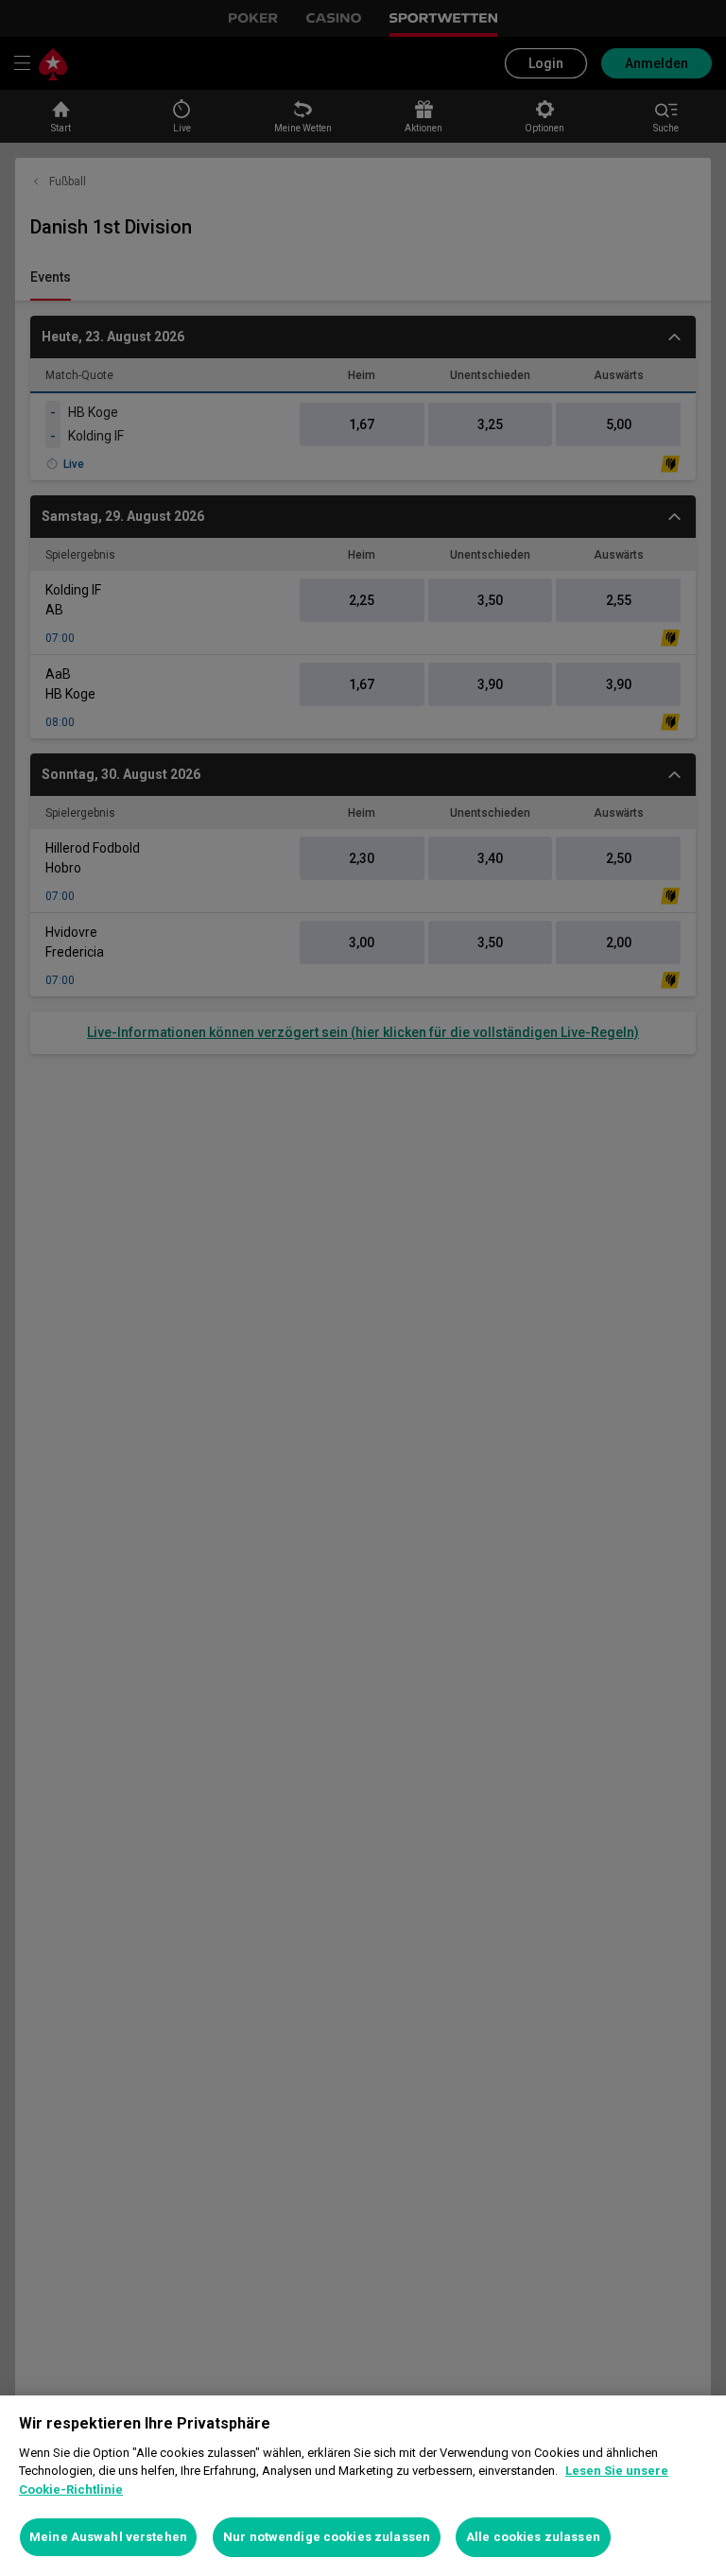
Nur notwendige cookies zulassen (327, 2537)
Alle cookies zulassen (533, 2537)
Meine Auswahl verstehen (108, 2537)
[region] (363, 2486)
